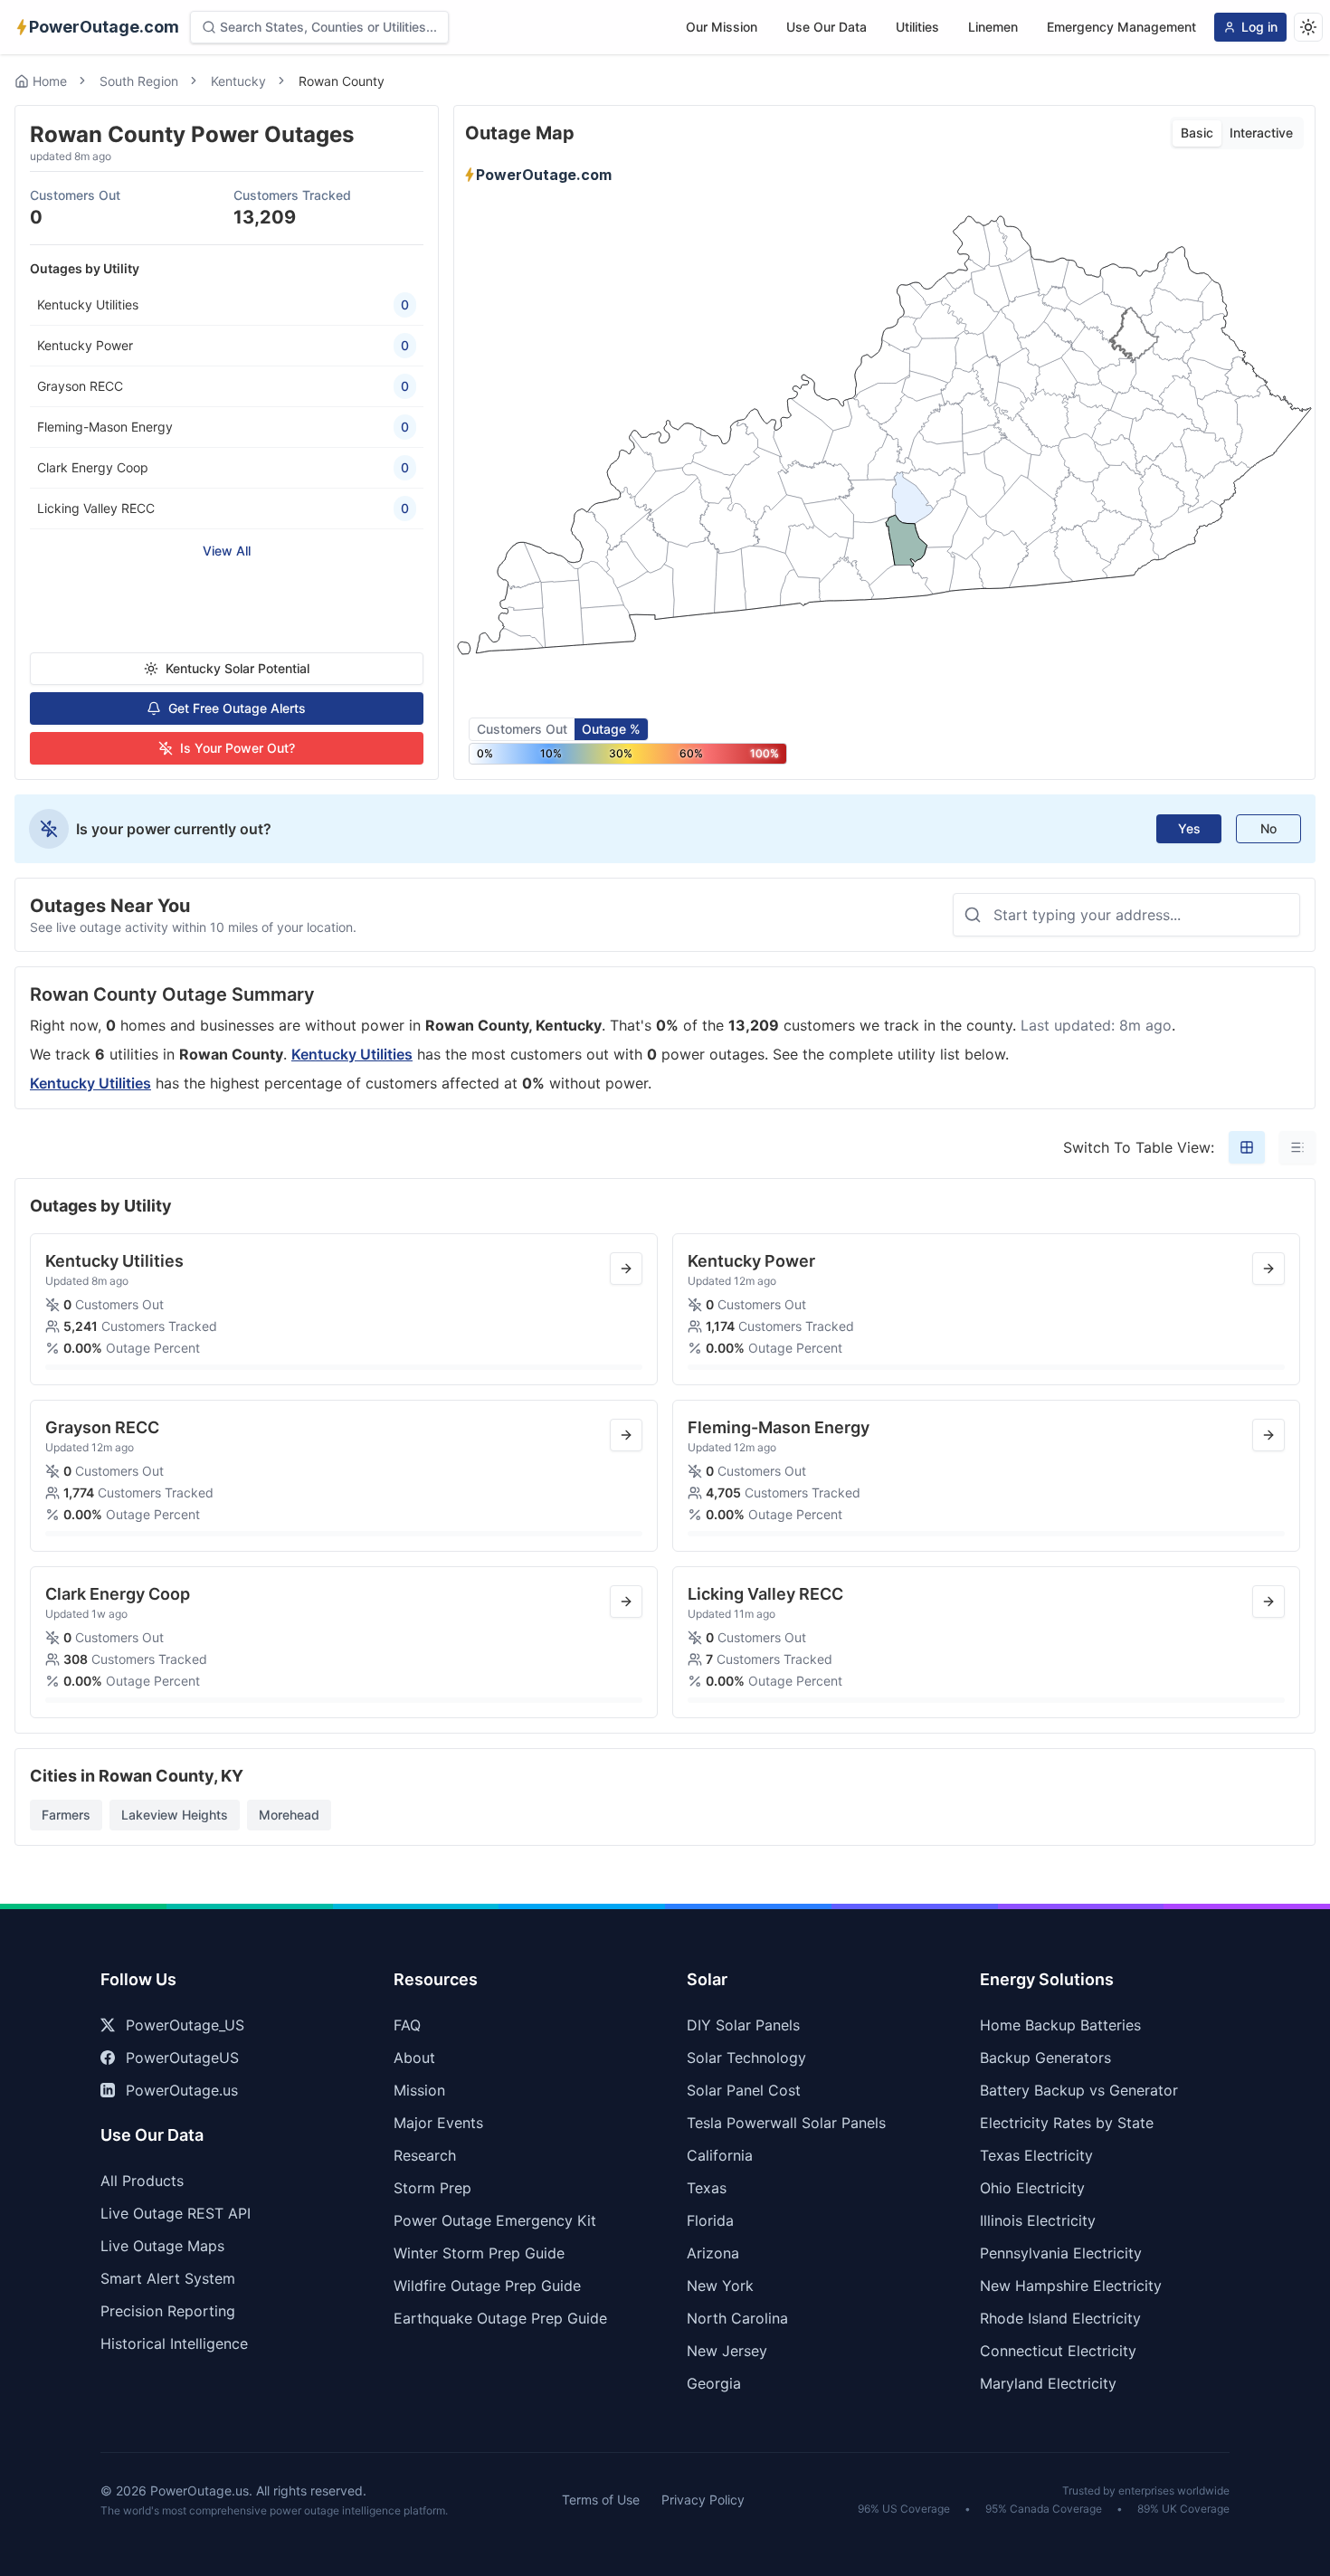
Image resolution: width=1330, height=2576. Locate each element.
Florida (710, 2220)
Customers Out (522, 729)
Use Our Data (826, 27)
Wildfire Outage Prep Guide (487, 2286)
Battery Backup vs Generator (1079, 2090)
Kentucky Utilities (352, 1054)
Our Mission (722, 27)
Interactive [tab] (1261, 133)
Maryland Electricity (1048, 2383)
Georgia (714, 2383)
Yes (1189, 828)
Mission (419, 2090)
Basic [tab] (1197, 133)
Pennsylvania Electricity (1061, 2253)
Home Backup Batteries (1060, 2025)
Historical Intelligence (174, 2343)
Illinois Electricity (1038, 2220)
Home (50, 81)
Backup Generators (1045, 2058)
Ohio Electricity (1032, 2188)
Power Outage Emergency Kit (495, 2220)
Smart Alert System (168, 2278)
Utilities (917, 27)
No (1268, 828)
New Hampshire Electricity (1071, 2286)
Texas (707, 2188)
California (720, 2155)
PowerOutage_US (185, 2025)
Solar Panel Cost (744, 2090)
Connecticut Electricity (1058, 2351)
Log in (1259, 27)
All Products (142, 2181)
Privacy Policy (703, 2500)
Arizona (713, 2253)
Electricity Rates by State (1067, 2123)
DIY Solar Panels (743, 2025)
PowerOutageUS (182, 2058)
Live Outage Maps (162, 2246)
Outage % (611, 729)
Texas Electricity (1036, 2155)
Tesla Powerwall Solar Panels (786, 2123)
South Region (139, 81)
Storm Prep (432, 2188)
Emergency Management (1121, 27)
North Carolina (737, 2318)
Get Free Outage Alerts (237, 708)
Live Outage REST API (176, 2213)
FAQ (407, 2025)
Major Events (438, 2123)
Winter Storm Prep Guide (479, 2253)
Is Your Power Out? (237, 748)
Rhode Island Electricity (1060, 2318)
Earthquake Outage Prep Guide (500, 2318)
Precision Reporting (168, 2311)
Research (425, 2155)
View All (227, 551)
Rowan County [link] (342, 81)
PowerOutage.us (182, 2090)
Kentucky (238, 81)
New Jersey (727, 2351)
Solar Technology (746, 2058)
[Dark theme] (1308, 27)
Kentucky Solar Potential (237, 668)
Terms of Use (601, 2500)
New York (720, 2286)
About (414, 2058)
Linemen (993, 27)
